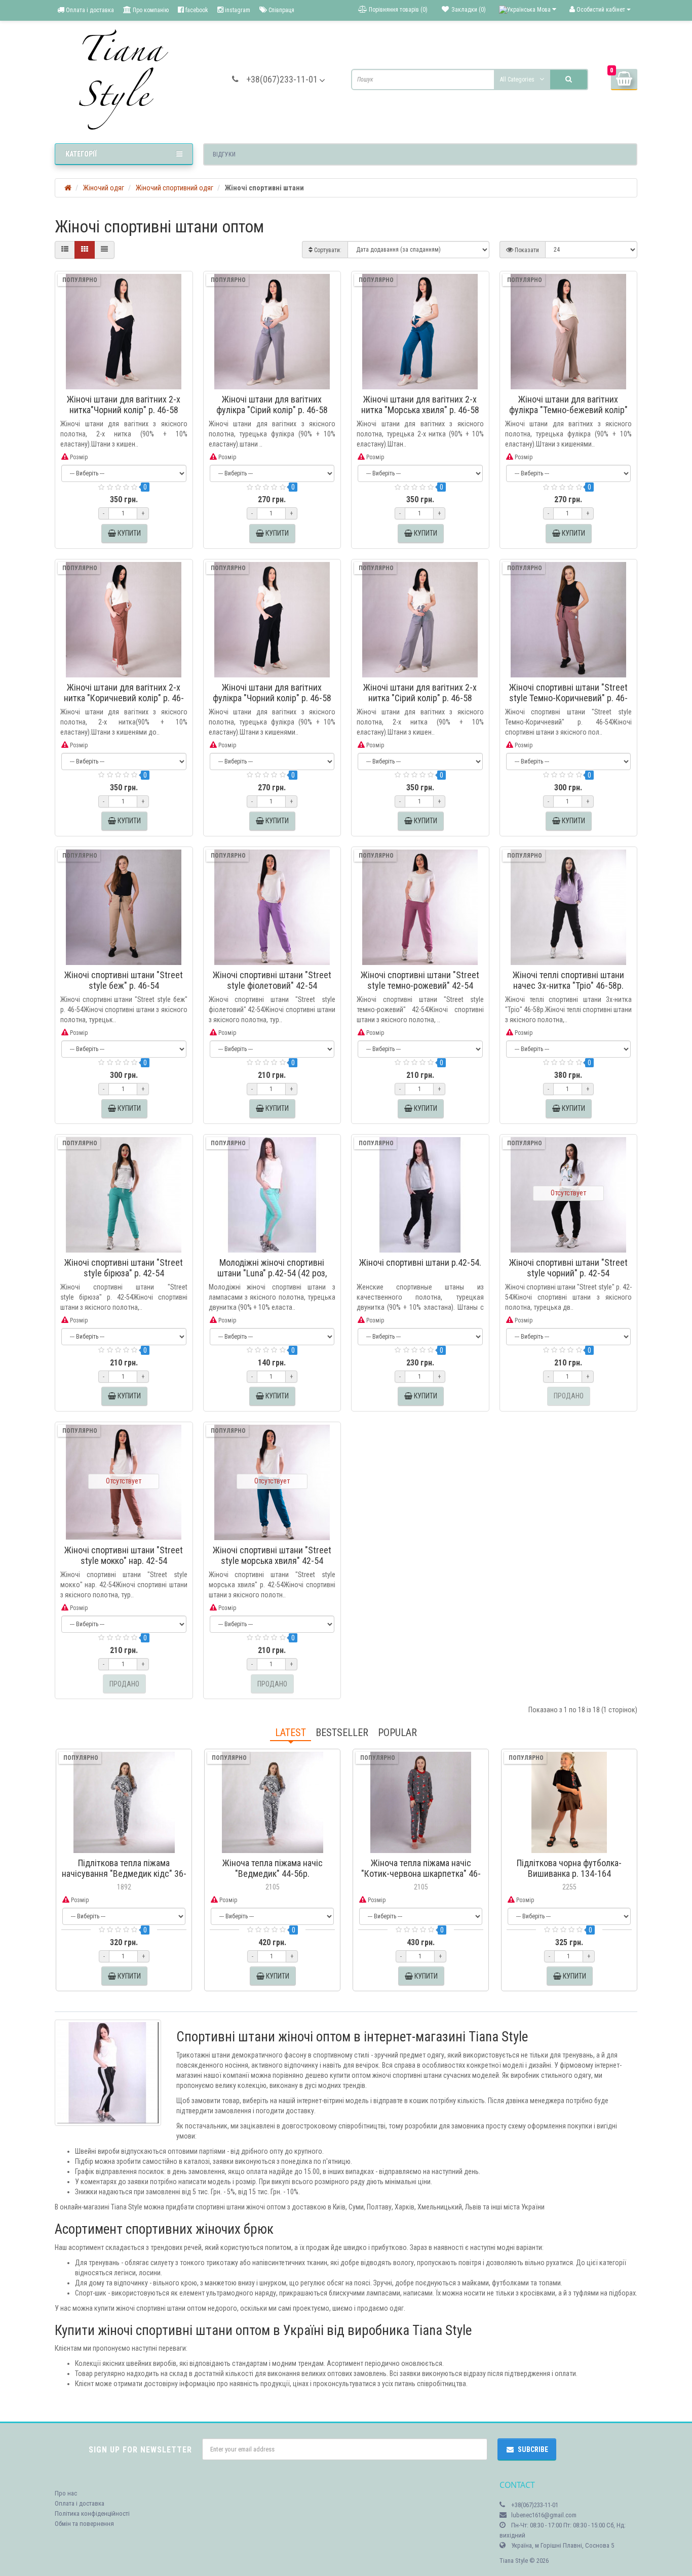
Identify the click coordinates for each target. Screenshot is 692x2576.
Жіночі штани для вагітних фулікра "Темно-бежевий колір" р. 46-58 (568, 410)
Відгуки (224, 154)
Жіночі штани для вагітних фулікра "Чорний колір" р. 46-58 (272, 693)
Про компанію (150, 10)
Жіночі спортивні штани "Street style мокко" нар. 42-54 (124, 1555)
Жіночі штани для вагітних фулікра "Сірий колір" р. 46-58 (272, 405)
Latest (291, 1733)
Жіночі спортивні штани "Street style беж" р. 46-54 (124, 980)
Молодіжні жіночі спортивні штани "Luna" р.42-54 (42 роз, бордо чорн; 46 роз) (272, 1273)
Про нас (66, 2493)
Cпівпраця (281, 10)
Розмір (78, 457)
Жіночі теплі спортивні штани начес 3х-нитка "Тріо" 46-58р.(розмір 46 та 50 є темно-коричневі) (568, 991)
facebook (196, 10)
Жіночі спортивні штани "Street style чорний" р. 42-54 (568, 1268)
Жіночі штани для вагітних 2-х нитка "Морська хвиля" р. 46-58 (420, 405)
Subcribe (533, 2449)
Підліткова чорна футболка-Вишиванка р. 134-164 (569, 1868)
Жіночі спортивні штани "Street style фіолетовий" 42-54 (272, 980)
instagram (237, 10)
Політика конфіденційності (92, 2513)
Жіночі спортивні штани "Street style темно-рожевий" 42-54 (420, 980)
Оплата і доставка (89, 10)
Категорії (81, 154)
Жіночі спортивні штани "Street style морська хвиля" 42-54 (272, 1555)
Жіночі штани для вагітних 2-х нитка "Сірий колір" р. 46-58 (420, 693)
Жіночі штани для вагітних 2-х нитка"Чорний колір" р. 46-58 (124, 405)
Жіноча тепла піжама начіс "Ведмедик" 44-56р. (273, 1868)
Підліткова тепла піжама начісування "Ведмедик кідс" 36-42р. (124, 1874)
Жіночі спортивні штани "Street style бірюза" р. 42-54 (124, 1268)
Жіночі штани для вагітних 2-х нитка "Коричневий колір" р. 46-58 (124, 698)
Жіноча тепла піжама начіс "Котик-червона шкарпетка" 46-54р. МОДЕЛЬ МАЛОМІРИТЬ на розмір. (421, 1879)
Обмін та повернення (84, 2524)
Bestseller (342, 1733)
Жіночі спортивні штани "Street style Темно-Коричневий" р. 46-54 (568, 698)
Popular (397, 1733)
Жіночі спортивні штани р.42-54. (420, 1262)
